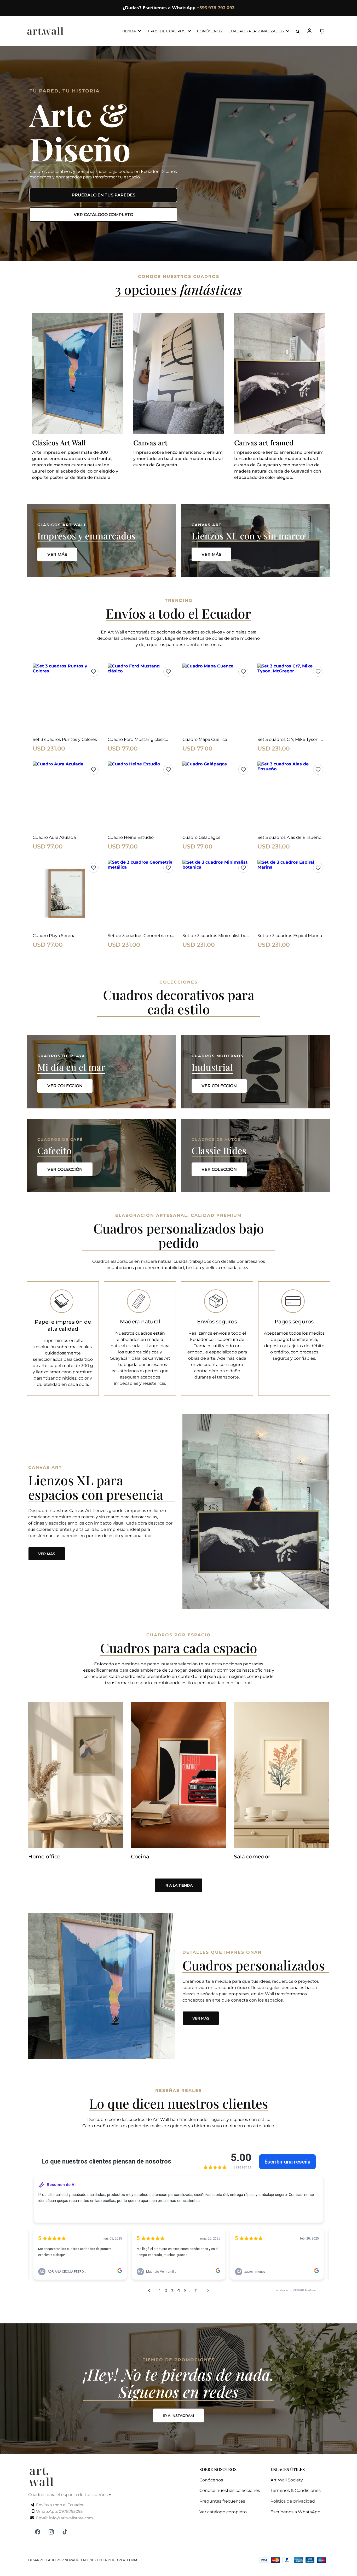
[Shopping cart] (322, 31)
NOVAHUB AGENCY (80, 2560)
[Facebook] (38, 2532)
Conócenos (211, 2480)
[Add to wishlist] (94, 672)
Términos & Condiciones (296, 2490)
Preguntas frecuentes (222, 2501)
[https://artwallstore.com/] (45, 31)
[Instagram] (51, 2532)
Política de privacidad (293, 2501)
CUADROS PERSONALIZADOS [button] (257, 31)
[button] (310, 31)
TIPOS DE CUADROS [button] (167, 31)
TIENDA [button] (129, 31)
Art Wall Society (287, 2480)
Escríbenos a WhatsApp (295, 2512)
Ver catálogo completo (223, 2512)
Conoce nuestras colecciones (230, 2490)
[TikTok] (65, 2532)
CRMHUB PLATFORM (120, 2560)
